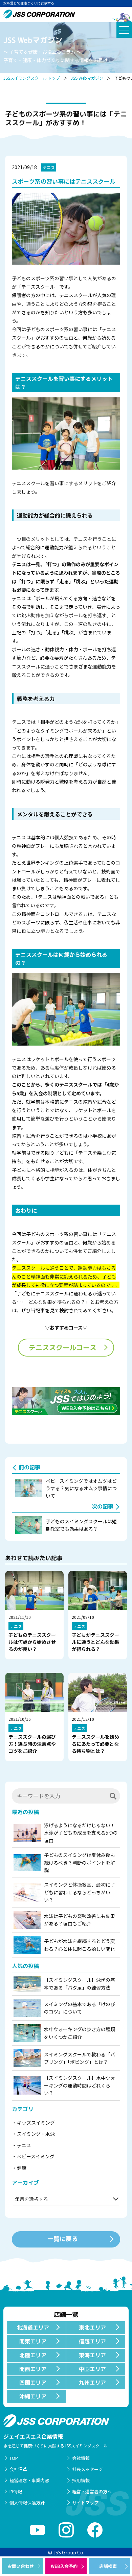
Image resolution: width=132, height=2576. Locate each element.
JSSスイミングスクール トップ (32, 78)
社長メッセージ (87, 2469)
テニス (49, 167)
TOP (14, 2458)
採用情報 (81, 2480)
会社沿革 (18, 2469)
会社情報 (81, 2458)
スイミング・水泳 (36, 2134)
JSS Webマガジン (87, 78)
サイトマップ (85, 2503)
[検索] (113, 1796)
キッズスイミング (36, 2123)
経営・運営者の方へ (92, 2491)
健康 (22, 2168)
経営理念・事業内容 (29, 2480)
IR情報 (16, 2491)
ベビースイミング (36, 2156)
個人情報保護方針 (27, 2503)
